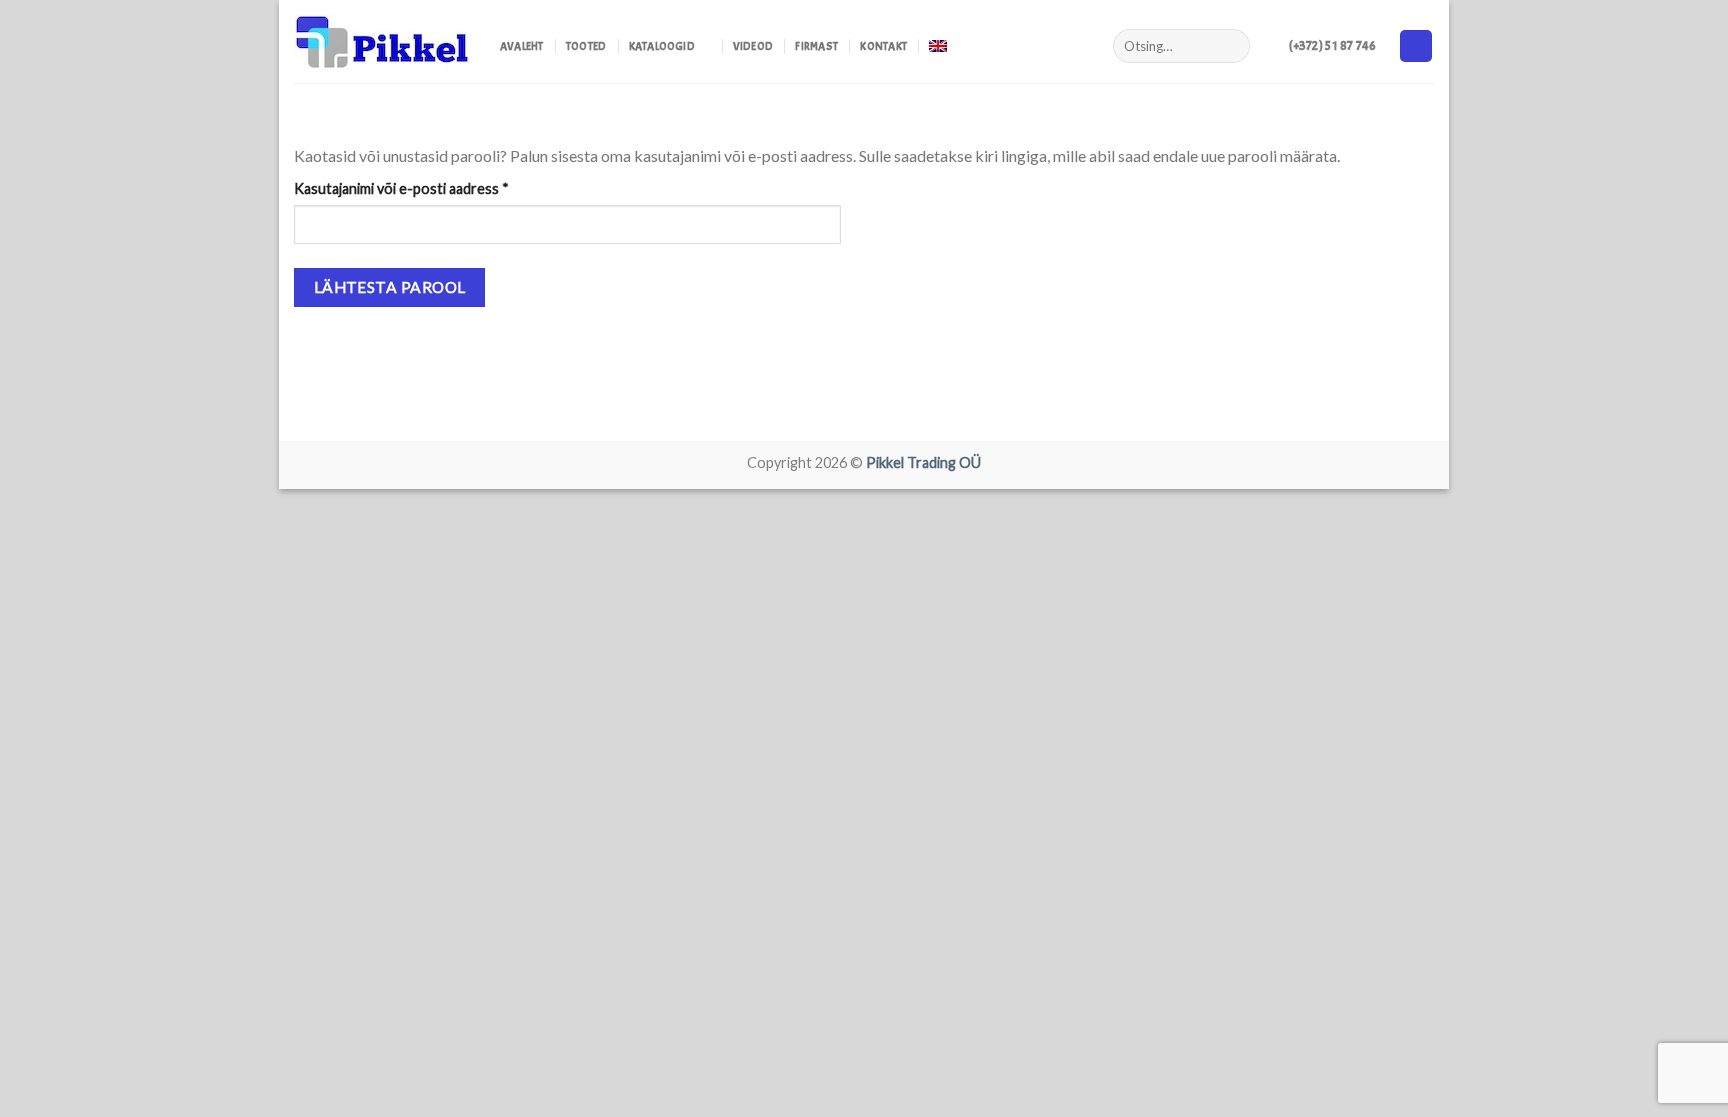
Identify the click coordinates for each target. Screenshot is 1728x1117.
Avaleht (522, 46)
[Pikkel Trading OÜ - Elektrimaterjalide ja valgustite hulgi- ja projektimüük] (382, 42)
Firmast (816, 46)
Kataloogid (662, 46)
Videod (753, 46)
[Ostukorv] (1416, 46)
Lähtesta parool (390, 287)
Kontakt (883, 46)
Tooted (586, 46)
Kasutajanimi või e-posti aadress (425, 188)
